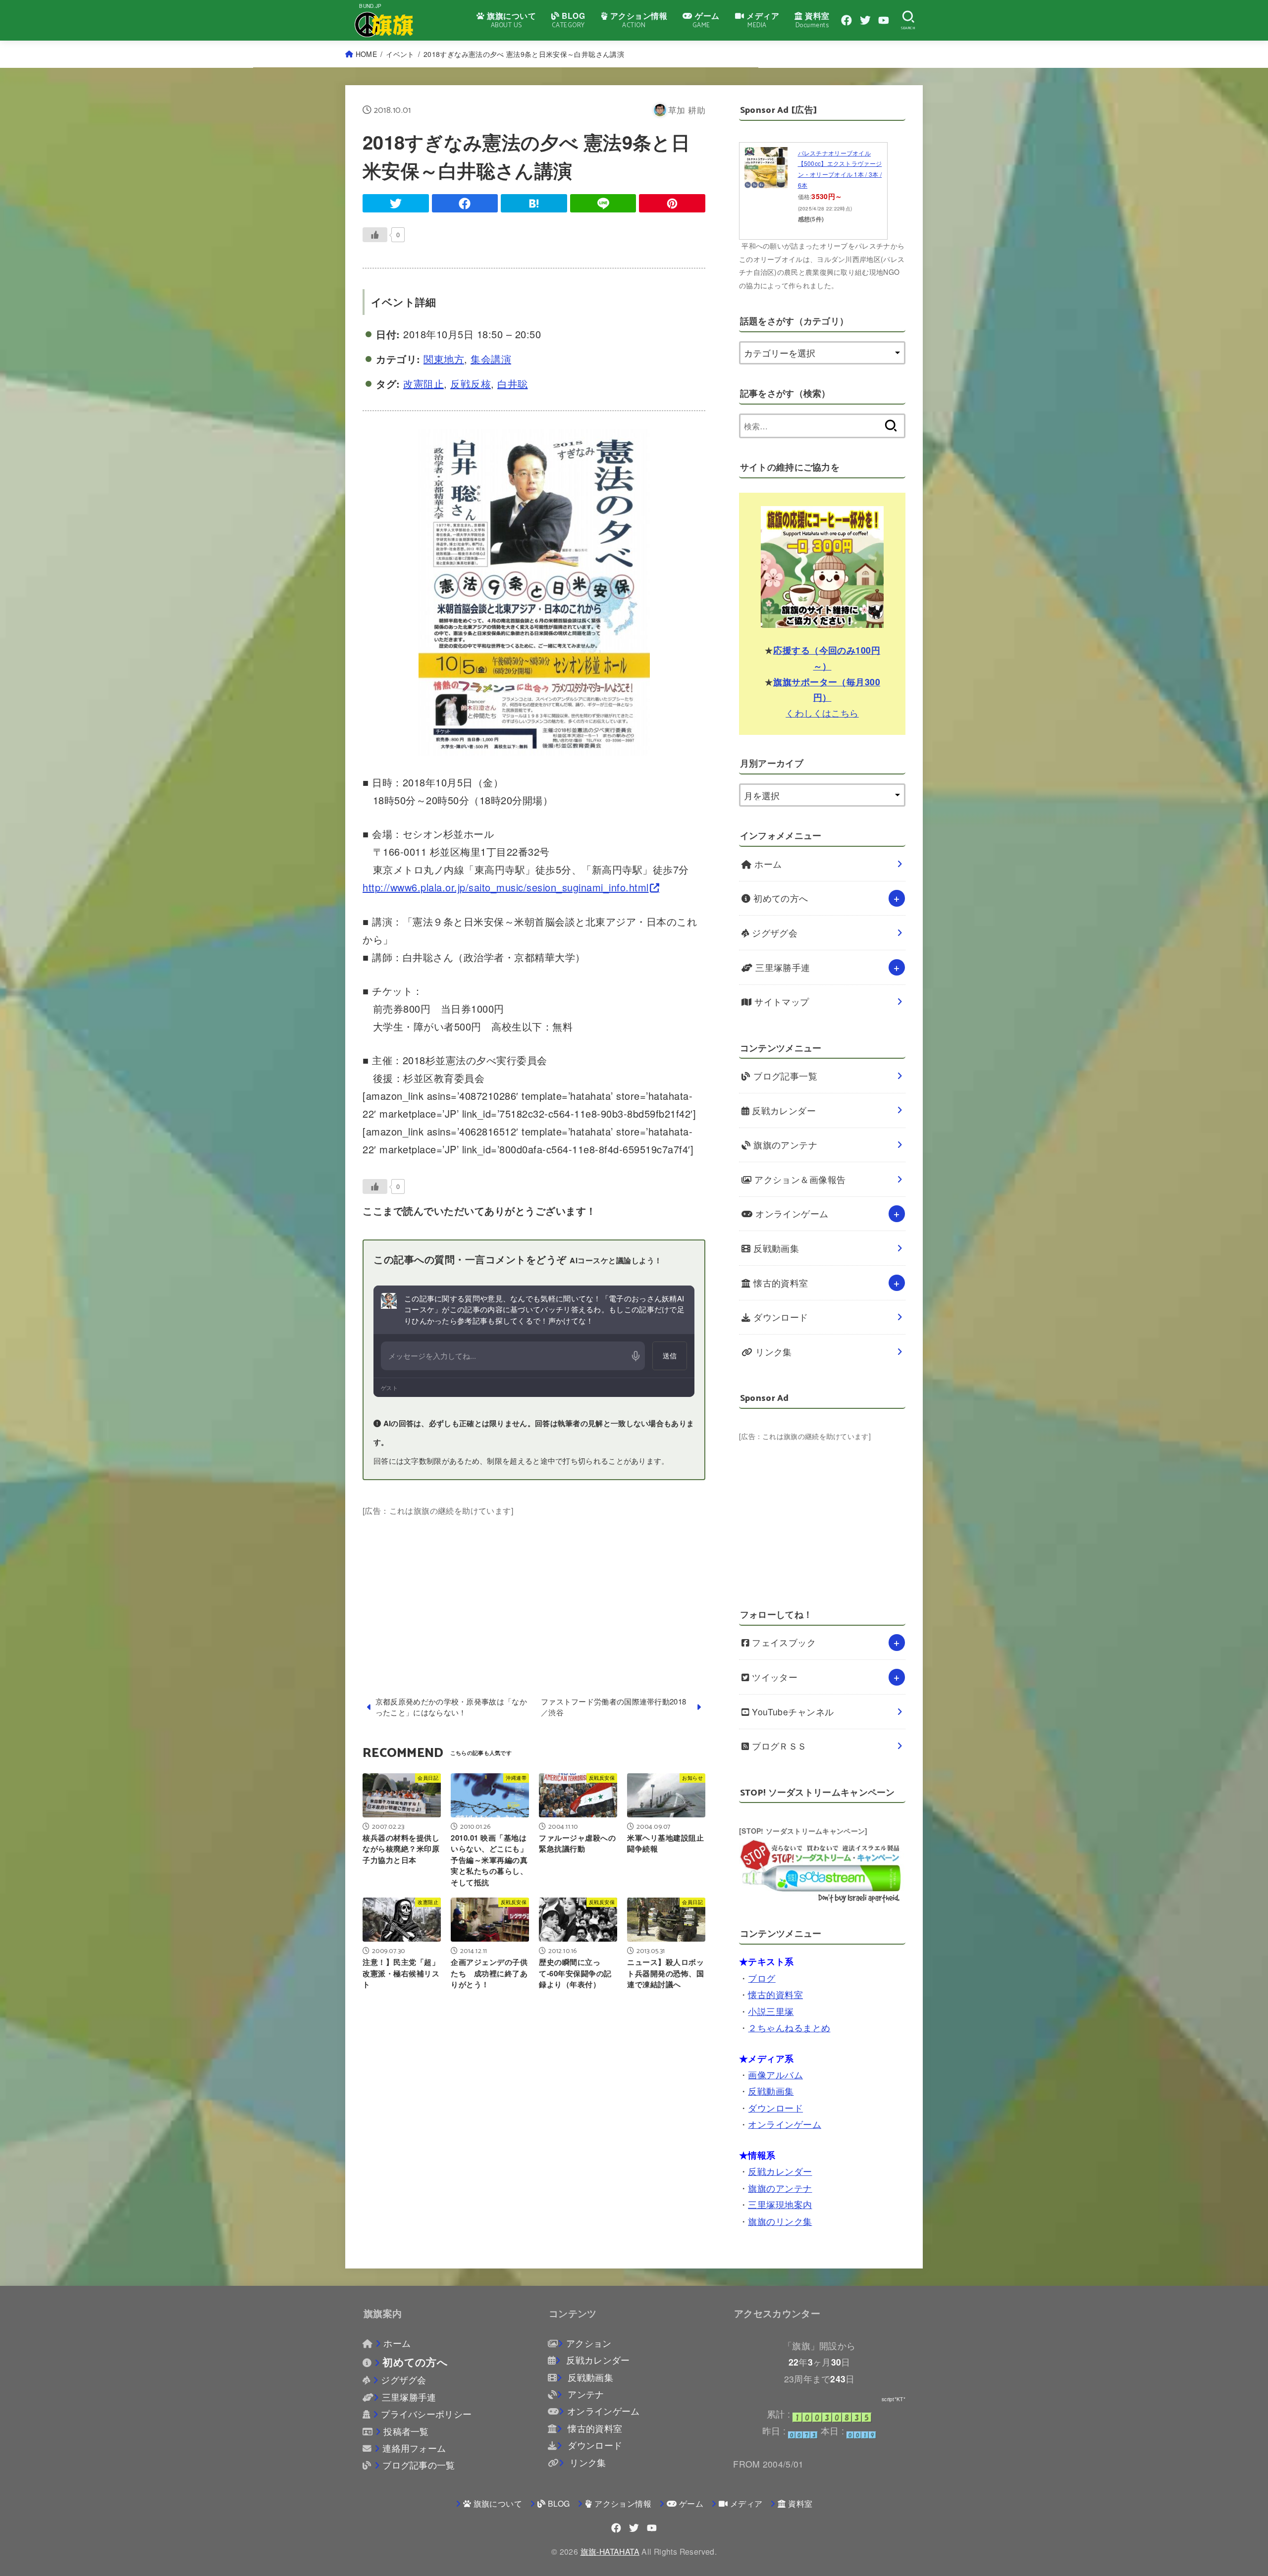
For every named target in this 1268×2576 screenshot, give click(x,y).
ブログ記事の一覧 (419, 2465)
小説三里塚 (771, 2011)
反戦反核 (471, 384)
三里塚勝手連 (782, 967)
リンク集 (772, 1352)
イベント (400, 54)
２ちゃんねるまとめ (789, 2028)
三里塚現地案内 (780, 2204)
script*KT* (894, 2399)
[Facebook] (846, 20)
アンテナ (584, 2394)
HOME (366, 54)
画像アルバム (775, 2075)
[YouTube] (884, 20)
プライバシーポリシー (426, 2414)
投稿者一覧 (406, 2431)
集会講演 (491, 359)
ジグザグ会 (774, 933)
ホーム (767, 864)
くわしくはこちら (822, 712)
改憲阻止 (423, 384)
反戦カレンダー (783, 1110)
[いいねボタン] (375, 235)
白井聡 (513, 384)
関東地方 (444, 359)
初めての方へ (780, 898)
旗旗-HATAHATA (610, 2551)
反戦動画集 (775, 1248)
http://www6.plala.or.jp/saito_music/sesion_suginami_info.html (506, 887)
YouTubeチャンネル (792, 1712)
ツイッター (774, 1677)
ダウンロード (780, 1317)
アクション (589, 2343)
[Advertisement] (534, 1588)
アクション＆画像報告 (799, 1179)
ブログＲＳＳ (778, 1746)
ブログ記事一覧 (784, 1076)
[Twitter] (865, 20)
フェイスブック (783, 1642)
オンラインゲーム (791, 1213)
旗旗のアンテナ (784, 1145)
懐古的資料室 (780, 1283)
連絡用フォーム (414, 2448)
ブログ (762, 1978)
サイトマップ (781, 1002)
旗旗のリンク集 (780, 2221)
